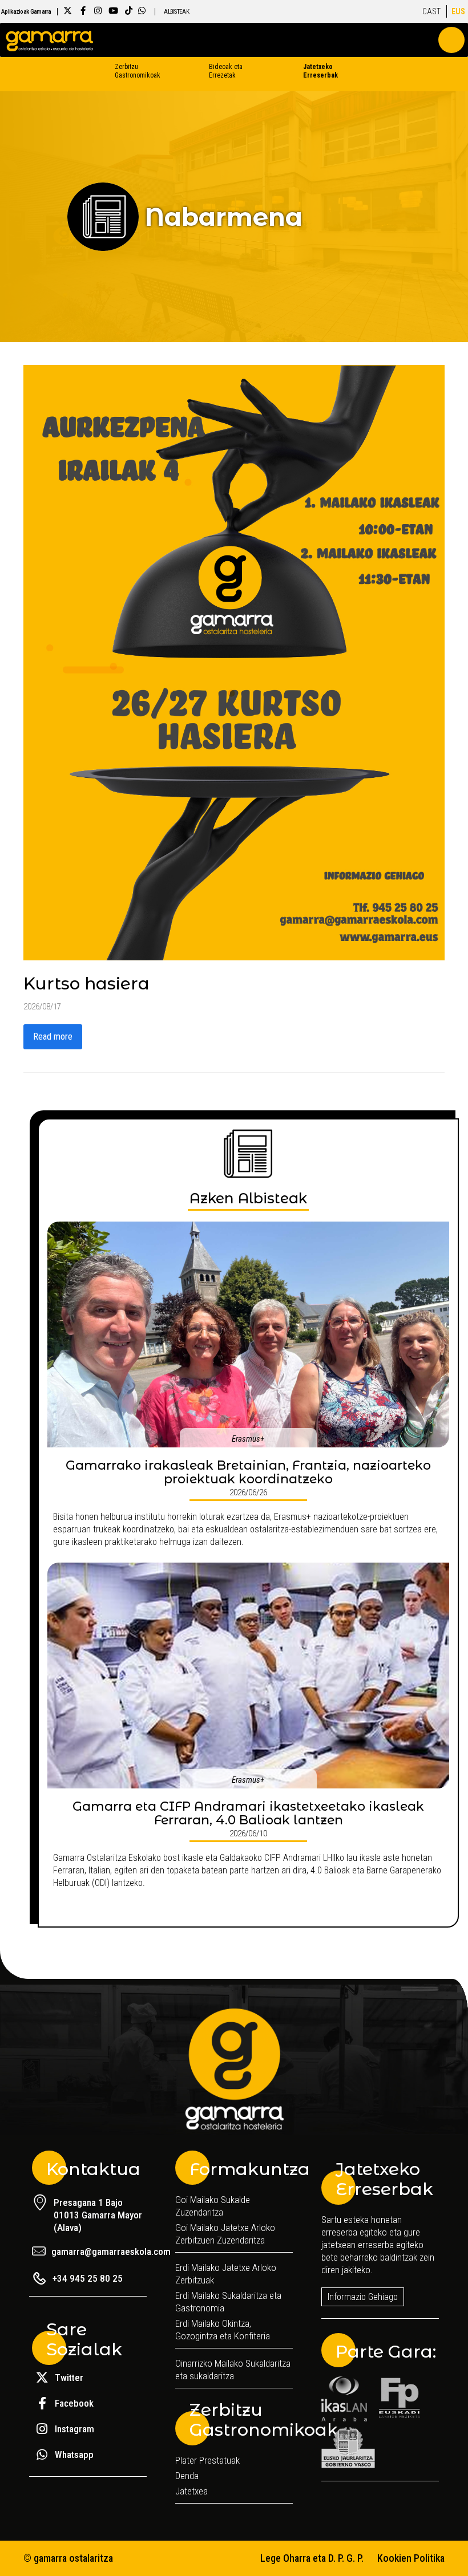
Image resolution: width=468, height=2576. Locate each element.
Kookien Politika (411, 2558)
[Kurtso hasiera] (234, 662)
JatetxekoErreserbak (318, 71)
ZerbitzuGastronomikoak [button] (129, 71)
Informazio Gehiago (363, 2297)
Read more (53, 1037)
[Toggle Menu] (451, 40)
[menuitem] (431, 11)
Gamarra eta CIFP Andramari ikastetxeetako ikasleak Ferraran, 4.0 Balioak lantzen (248, 1813)
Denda (187, 2476)
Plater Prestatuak (207, 2460)
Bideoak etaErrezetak (226, 71)
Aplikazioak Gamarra (26, 12)
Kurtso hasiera (86, 983)
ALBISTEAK (176, 12)
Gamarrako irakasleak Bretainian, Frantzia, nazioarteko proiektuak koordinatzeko (248, 1472)
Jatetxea (191, 2491)
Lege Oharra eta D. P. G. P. (312, 2558)
